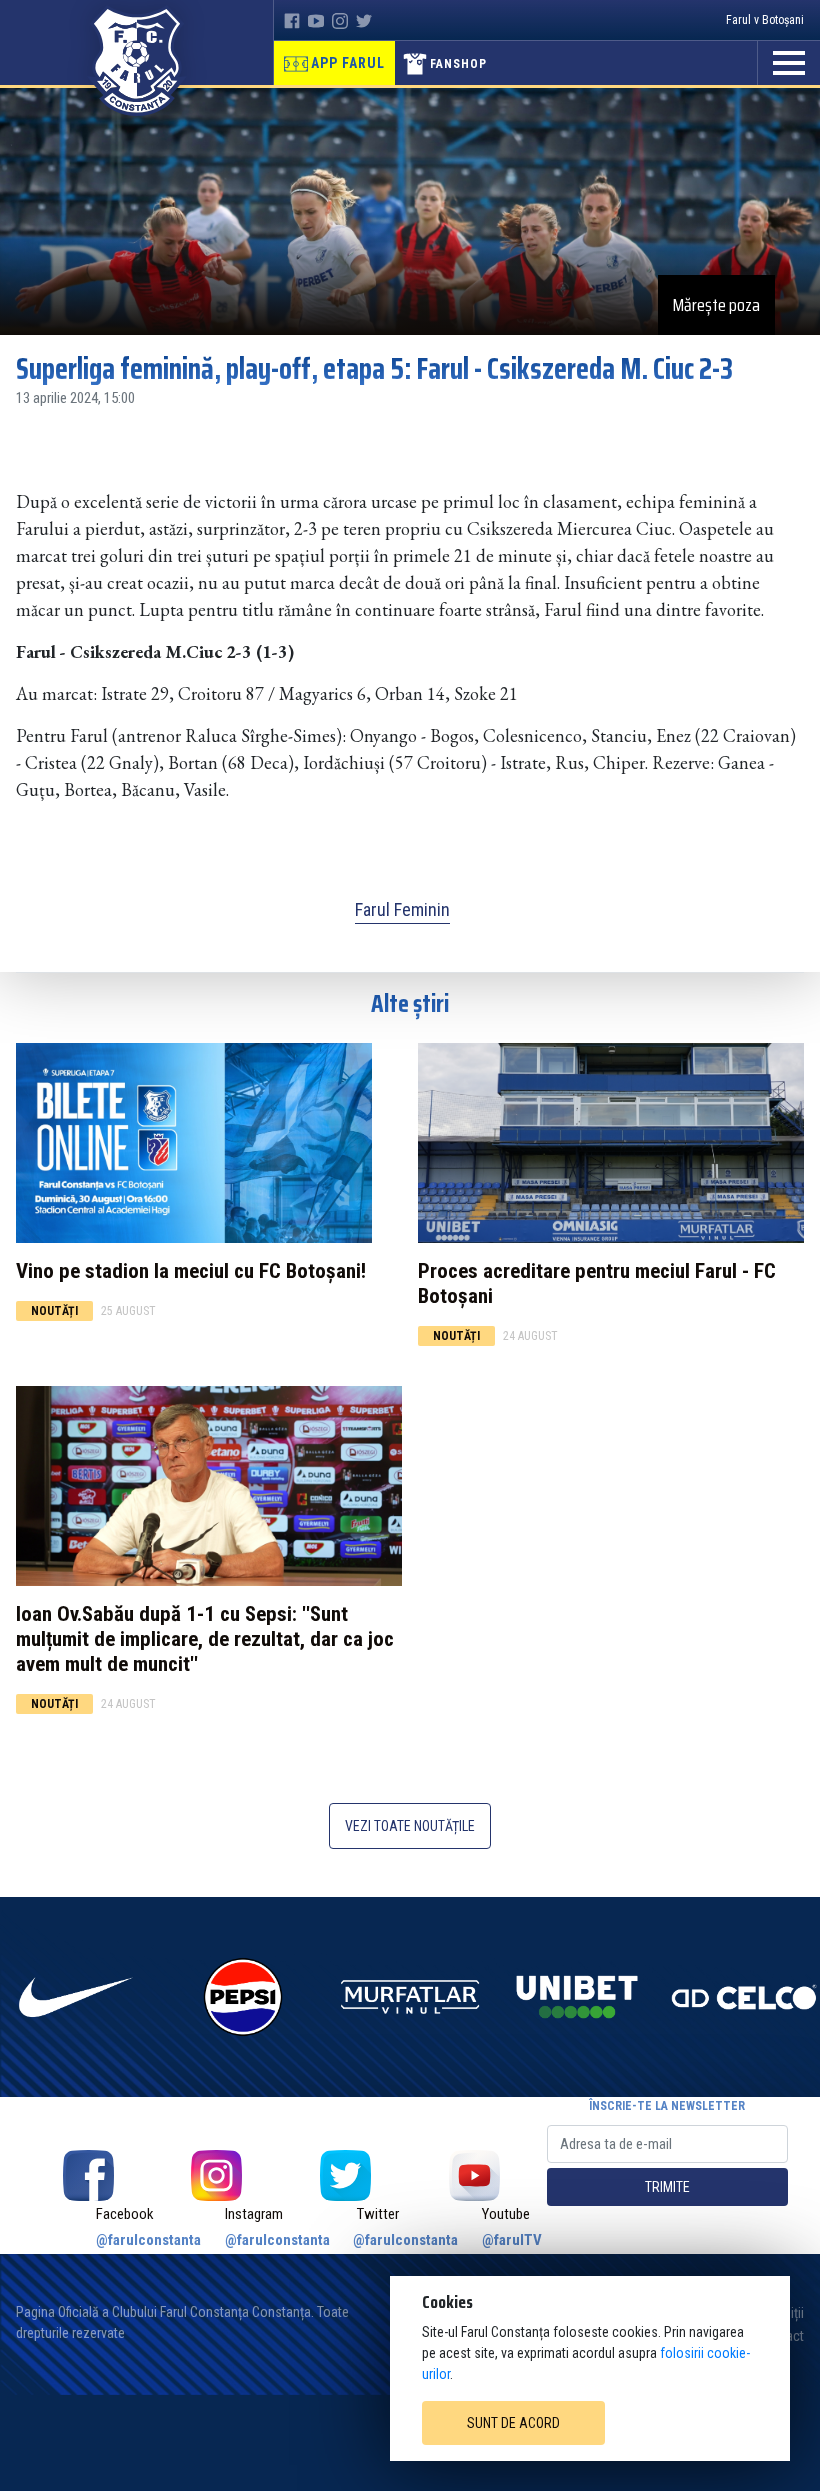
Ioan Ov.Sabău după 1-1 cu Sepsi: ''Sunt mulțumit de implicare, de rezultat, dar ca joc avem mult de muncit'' (205, 1639)
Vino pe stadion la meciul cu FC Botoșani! (191, 1271)
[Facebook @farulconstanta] (88, 2175)
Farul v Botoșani (765, 20)
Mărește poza (716, 305)
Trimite (667, 2187)
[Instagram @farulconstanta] (217, 2175)
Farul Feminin (402, 909)
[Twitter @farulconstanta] (345, 2175)
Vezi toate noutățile (410, 1826)
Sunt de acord (513, 2423)
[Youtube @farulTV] (474, 2175)
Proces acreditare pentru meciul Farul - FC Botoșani (597, 1283)
